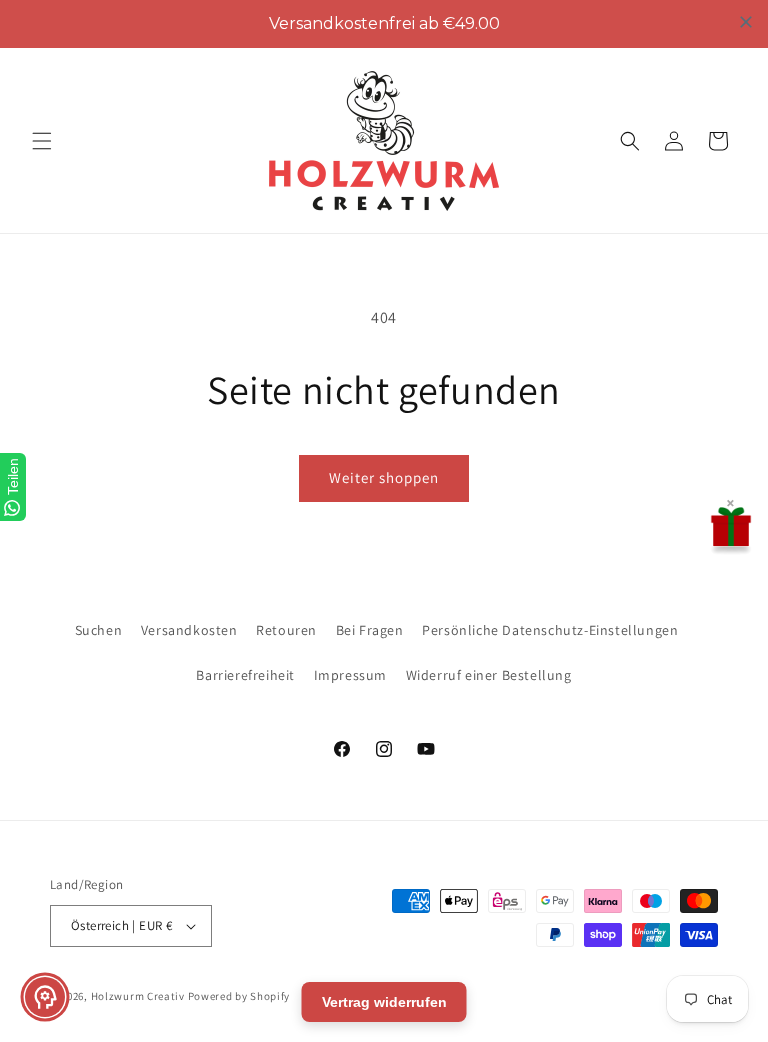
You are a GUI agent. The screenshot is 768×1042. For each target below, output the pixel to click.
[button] (42, 141)
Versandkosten (189, 630)
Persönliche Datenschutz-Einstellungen (550, 630)
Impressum (350, 675)
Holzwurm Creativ (138, 996)
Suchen (99, 630)
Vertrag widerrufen (384, 1002)
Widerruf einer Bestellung (489, 675)
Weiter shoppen (384, 477)
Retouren (286, 630)
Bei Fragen (370, 630)
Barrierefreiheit (245, 675)
